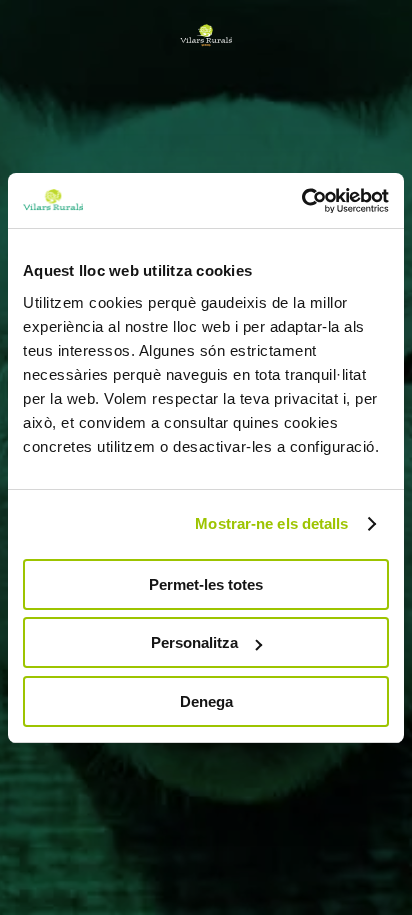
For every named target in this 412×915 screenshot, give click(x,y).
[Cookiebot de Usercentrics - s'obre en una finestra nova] (301, 201)
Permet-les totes (206, 584)
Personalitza (194, 642)
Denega (206, 701)
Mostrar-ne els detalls (271, 523)
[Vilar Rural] (206, 35)
